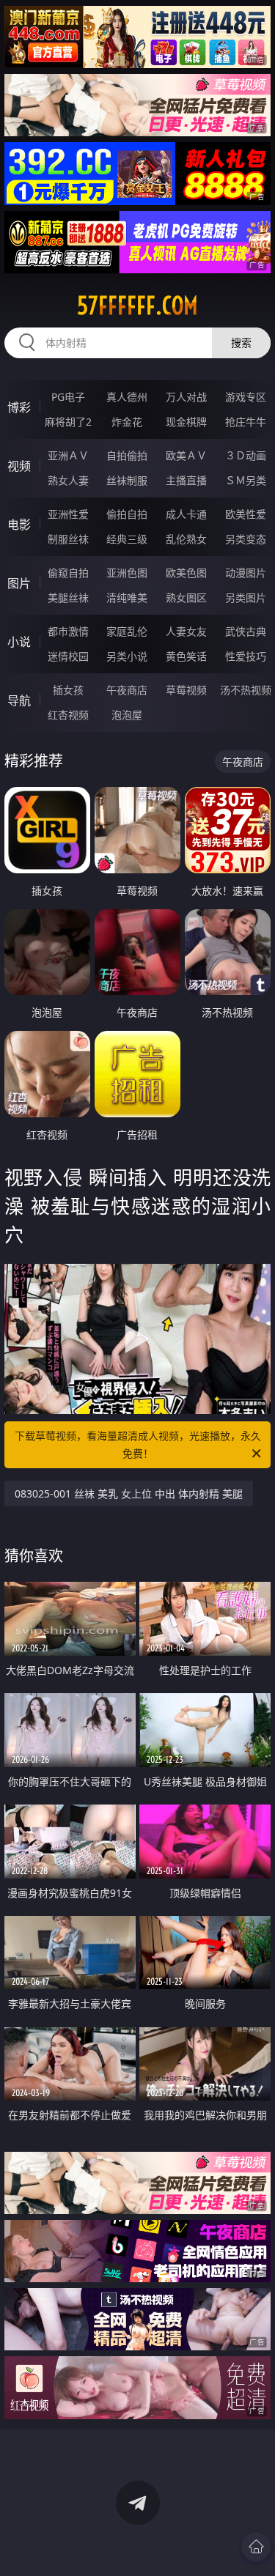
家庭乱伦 (127, 631)
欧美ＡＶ (186, 455)
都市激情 (68, 631)
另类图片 (246, 597)
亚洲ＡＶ (68, 455)
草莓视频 (186, 690)
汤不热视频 (246, 690)
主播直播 (186, 480)
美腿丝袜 (68, 597)
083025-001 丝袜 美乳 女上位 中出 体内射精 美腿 (129, 1494)
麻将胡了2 (68, 422)
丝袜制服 (127, 480)
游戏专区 (246, 397)
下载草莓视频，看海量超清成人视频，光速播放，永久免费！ (138, 1444)
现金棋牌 (186, 422)
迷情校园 (68, 656)
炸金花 (127, 422)
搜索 (241, 343)
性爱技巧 (246, 656)
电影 (19, 525)
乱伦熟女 (186, 539)
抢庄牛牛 (246, 422)
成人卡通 (186, 514)
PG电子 (68, 397)
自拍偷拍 (127, 455)
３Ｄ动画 (246, 455)
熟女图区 (186, 597)
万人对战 (186, 397)
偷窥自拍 (68, 573)
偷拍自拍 (127, 514)
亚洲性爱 (68, 514)
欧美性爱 (246, 514)
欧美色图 (186, 573)
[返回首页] (256, 2547)
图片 (19, 583)
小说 (19, 642)
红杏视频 (68, 715)
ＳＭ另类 (246, 480)
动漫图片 (246, 573)
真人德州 (127, 397)
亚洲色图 (127, 573)
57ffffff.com (137, 306)
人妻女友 (186, 631)
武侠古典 (246, 631)
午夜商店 (127, 690)
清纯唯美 (127, 597)
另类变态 (246, 539)
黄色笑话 (186, 656)
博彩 (19, 407)
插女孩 (68, 690)
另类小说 (127, 656)
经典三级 (127, 539)
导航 (19, 700)
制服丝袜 (68, 539)
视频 (19, 466)
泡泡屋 (127, 715)
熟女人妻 (68, 480)
